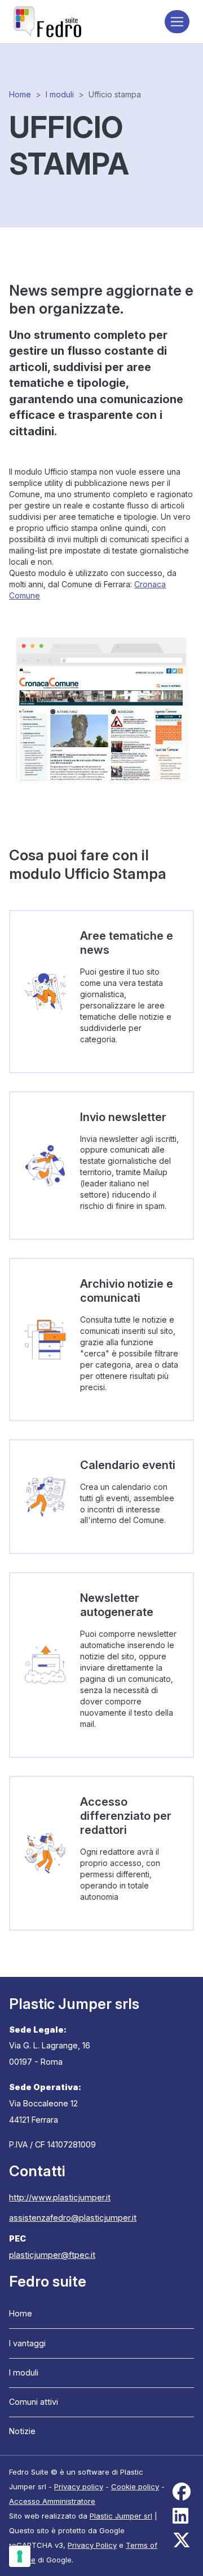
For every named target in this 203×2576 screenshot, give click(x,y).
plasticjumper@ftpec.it (52, 2255)
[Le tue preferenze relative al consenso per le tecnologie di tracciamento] (20, 2556)
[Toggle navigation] (177, 22)
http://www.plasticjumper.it (60, 2197)
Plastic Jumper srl (121, 2516)
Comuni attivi (34, 2402)
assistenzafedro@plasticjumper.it (73, 2218)
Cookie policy (135, 2486)
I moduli (60, 94)
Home (20, 94)
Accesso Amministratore (52, 2501)
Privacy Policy (92, 2545)
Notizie (22, 2431)
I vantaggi (27, 2343)
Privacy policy (79, 2486)
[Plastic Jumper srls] (47, 22)
